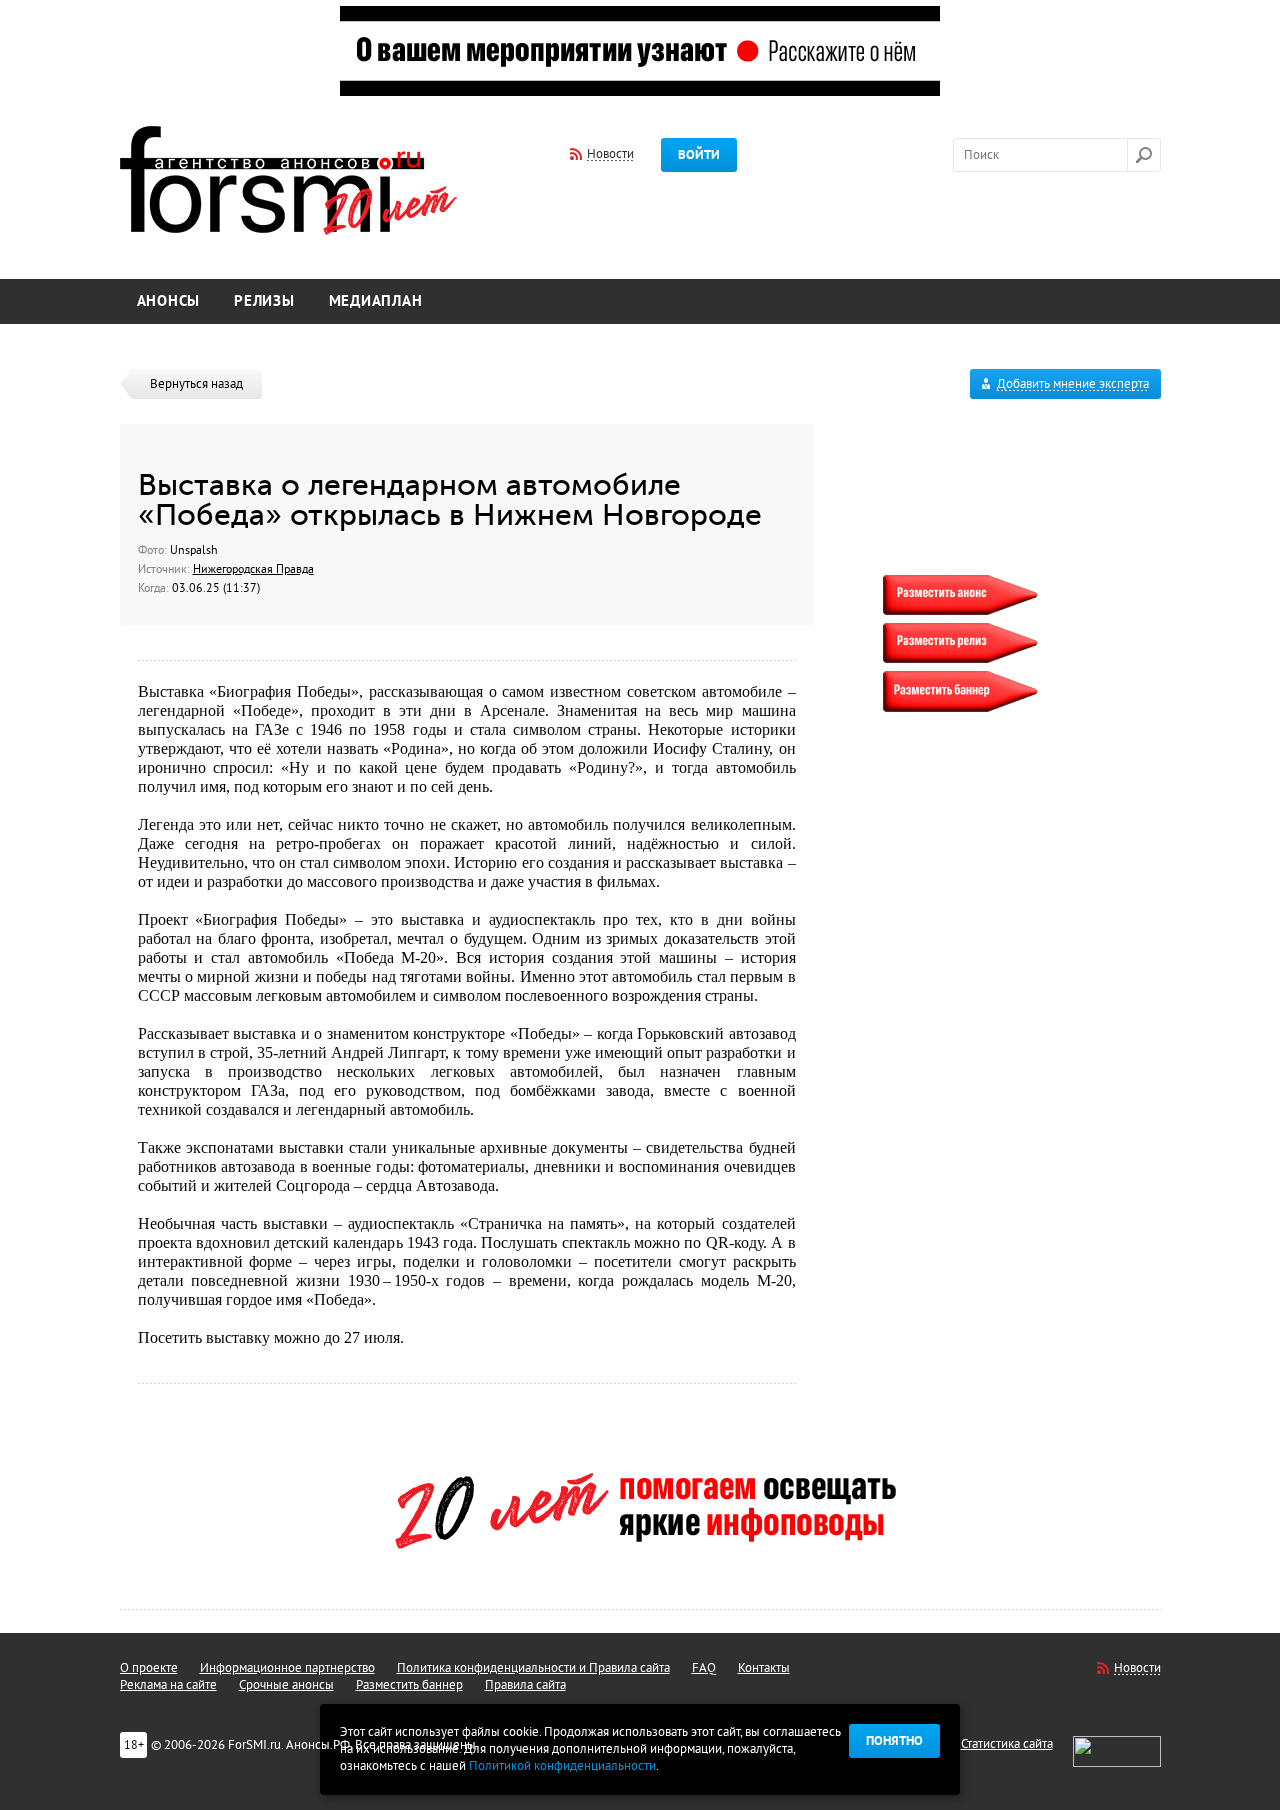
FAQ (704, 1668)
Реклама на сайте (168, 1685)
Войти (699, 155)
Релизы (264, 301)
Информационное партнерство (287, 1668)
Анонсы (169, 301)
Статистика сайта (1007, 1744)
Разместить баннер (409, 1685)
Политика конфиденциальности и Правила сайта (533, 1668)
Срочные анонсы (286, 1685)
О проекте (149, 1668)
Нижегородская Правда (253, 569)
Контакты (764, 1668)
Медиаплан (376, 301)
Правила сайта (525, 1685)
